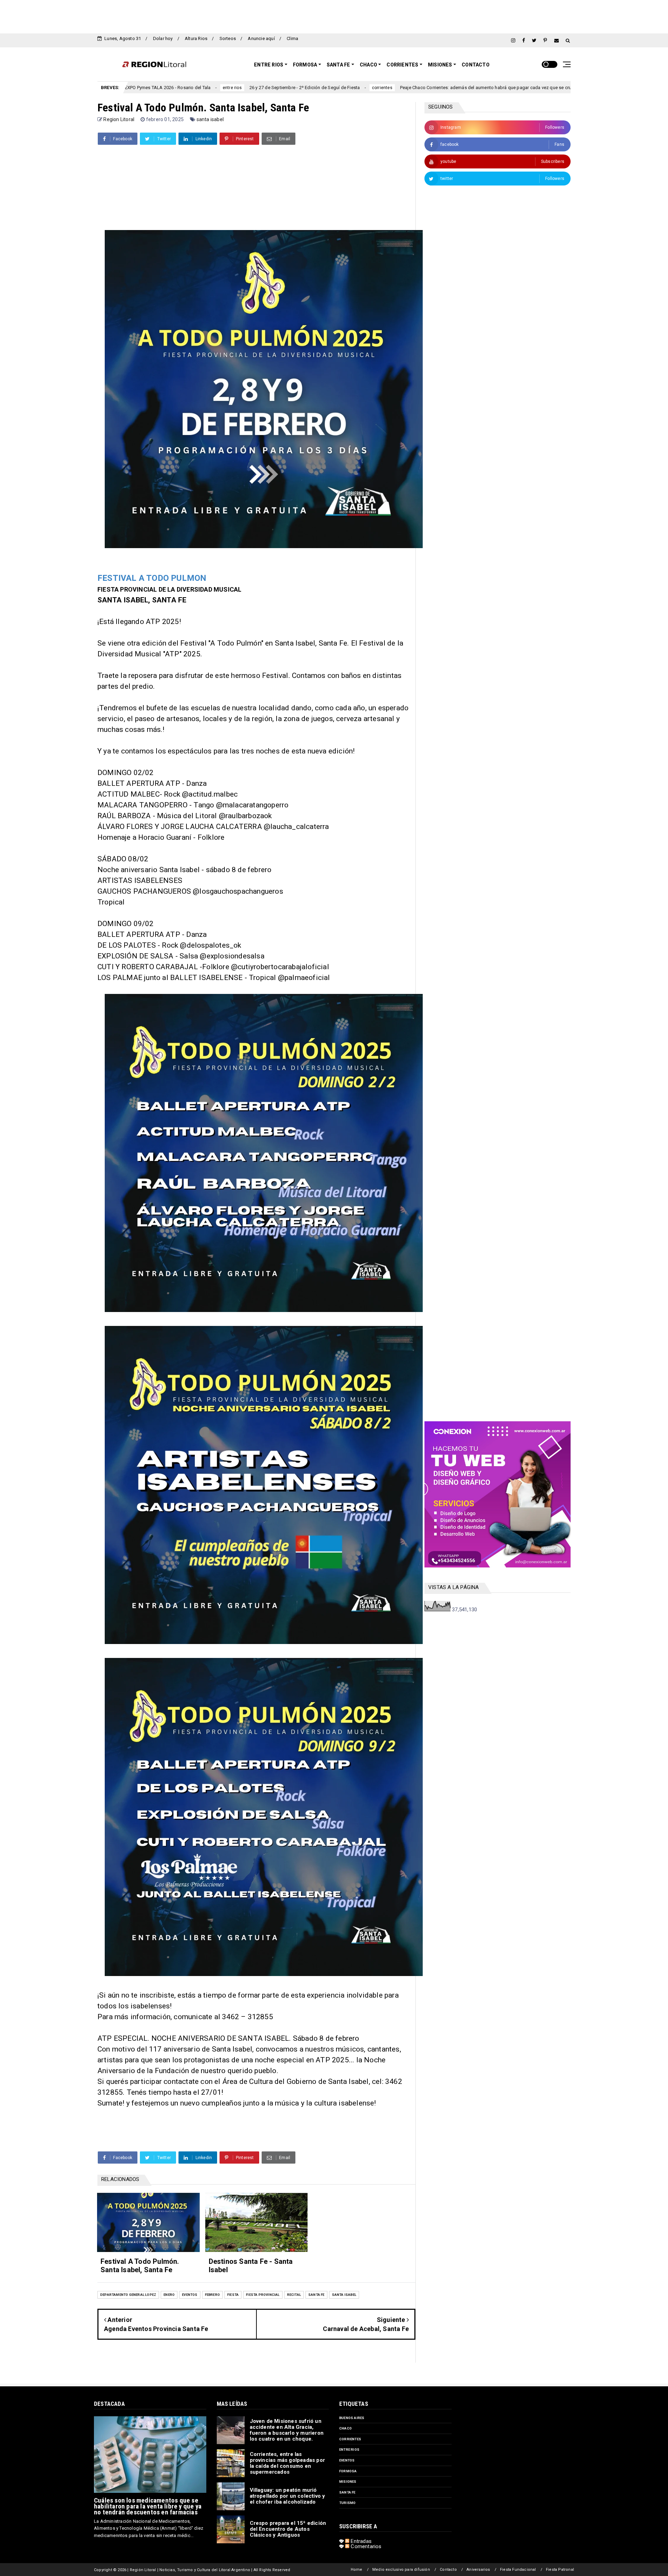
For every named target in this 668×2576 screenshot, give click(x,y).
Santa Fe (339, 65)
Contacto (476, 65)
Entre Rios (269, 65)
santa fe (316, 2295)
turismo (347, 2503)
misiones (348, 2482)
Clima (292, 38)
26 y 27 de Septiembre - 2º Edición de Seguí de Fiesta (162, 88)
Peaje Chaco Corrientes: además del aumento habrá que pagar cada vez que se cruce (346, 88)
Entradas (360, 2541)
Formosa (305, 65)
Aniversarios (478, 2570)
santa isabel (210, 119)
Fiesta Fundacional (518, 2570)
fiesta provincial (263, 2295)
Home (357, 2570)
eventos (190, 2295)
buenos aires (352, 2418)
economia (456, 88)
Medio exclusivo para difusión (401, 2570)
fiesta (233, 2295)
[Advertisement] (334, 16)
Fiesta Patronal (560, 2570)
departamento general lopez (128, 2295)
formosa (348, 2471)
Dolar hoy (163, 38)
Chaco (368, 65)
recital (294, 2295)
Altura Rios (196, 38)
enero (169, 2295)
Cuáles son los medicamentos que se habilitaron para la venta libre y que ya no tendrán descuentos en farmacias (148, 2506)
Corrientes (402, 65)
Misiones (440, 65)
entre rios (349, 2449)
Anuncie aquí (261, 38)
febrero (212, 2295)
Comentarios (365, 2546)
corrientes (240, 88)
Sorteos (228, 38)
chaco (345, 2428)
